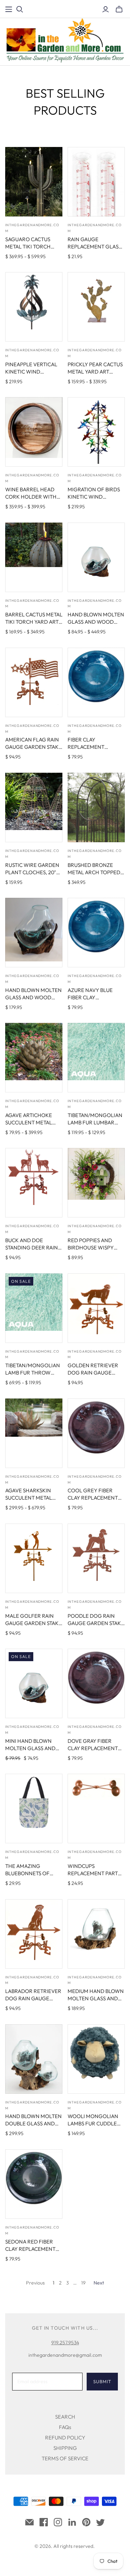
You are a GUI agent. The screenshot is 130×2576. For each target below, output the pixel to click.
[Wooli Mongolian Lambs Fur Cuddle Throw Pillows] (96, 2059)
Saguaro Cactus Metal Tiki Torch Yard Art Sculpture (32, 247)
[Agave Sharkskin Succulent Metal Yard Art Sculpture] (34, 1433)
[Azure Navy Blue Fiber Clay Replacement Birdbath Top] (96, 933)
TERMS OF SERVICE (65, 2458)
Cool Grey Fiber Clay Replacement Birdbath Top (93, 1498)
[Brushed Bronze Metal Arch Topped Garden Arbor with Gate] (96, 807)
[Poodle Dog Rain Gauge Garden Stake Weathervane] (96, 1558)
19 (83, 2283)
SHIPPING (65, 2448)
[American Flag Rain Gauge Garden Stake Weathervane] (34, 682)
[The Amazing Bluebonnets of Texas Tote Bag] (34, 1808)
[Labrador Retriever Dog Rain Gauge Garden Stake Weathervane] (34, 1934)
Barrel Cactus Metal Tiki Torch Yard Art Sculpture (34, 622)
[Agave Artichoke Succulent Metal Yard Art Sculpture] (34, 1058)
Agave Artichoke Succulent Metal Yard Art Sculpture (32, 1122)
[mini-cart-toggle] (119, 9)
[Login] (106, 9)
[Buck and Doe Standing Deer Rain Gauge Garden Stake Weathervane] (34, 1183)
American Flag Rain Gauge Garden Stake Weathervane (33, 747)
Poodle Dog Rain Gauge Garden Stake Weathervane (96, 1623)
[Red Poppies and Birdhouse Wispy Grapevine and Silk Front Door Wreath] (96, 1183)
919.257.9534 (65, 2343)
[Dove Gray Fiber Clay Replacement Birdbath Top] (96, 1683)
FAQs (65, 2427)
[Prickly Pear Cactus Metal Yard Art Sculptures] (96, 307)
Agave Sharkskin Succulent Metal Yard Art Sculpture (32, 1498)
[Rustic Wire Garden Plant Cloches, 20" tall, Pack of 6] (34, 807)
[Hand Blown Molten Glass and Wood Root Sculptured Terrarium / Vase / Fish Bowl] (96, 557)
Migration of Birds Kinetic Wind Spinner (94, 497)
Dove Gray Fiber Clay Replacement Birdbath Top (93, 1748)
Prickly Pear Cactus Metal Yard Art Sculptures (95, 372)
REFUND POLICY (65, 2438)
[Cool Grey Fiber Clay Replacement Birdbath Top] (96, 1433)
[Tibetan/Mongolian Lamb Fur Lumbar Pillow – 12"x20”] (96, 1058)
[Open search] (20, 9)
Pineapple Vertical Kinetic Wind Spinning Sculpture (32, 372)
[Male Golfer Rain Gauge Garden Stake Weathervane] (34, 1558)
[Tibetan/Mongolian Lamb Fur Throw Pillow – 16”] (34, 1308)
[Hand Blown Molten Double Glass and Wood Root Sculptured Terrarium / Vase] (34, 2059)
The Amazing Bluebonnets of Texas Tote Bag (27, 1873)
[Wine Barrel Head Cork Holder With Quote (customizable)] (34, 432)
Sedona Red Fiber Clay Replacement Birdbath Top (30, 2249)
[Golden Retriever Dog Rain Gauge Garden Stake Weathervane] (96, 1308)
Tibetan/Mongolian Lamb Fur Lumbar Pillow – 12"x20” (95, 1122)
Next (99, 2283)
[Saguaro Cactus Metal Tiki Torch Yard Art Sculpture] (34, 182)
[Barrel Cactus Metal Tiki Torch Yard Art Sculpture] (34, 557)
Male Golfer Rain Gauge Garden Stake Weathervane (33, 1623)
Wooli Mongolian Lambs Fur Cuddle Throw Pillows (93, 2123)
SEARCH (65, 2417)
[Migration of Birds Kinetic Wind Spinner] (96, 432)
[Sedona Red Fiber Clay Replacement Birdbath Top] (34, 2184)
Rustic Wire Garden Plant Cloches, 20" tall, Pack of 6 (32, 872)
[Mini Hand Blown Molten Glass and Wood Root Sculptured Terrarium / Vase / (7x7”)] (34, 1683)
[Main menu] (9, 9)
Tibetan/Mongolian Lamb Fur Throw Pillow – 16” (33, 1373)
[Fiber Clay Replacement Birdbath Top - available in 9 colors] (96, 682)
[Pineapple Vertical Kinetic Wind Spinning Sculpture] (34, 307)
